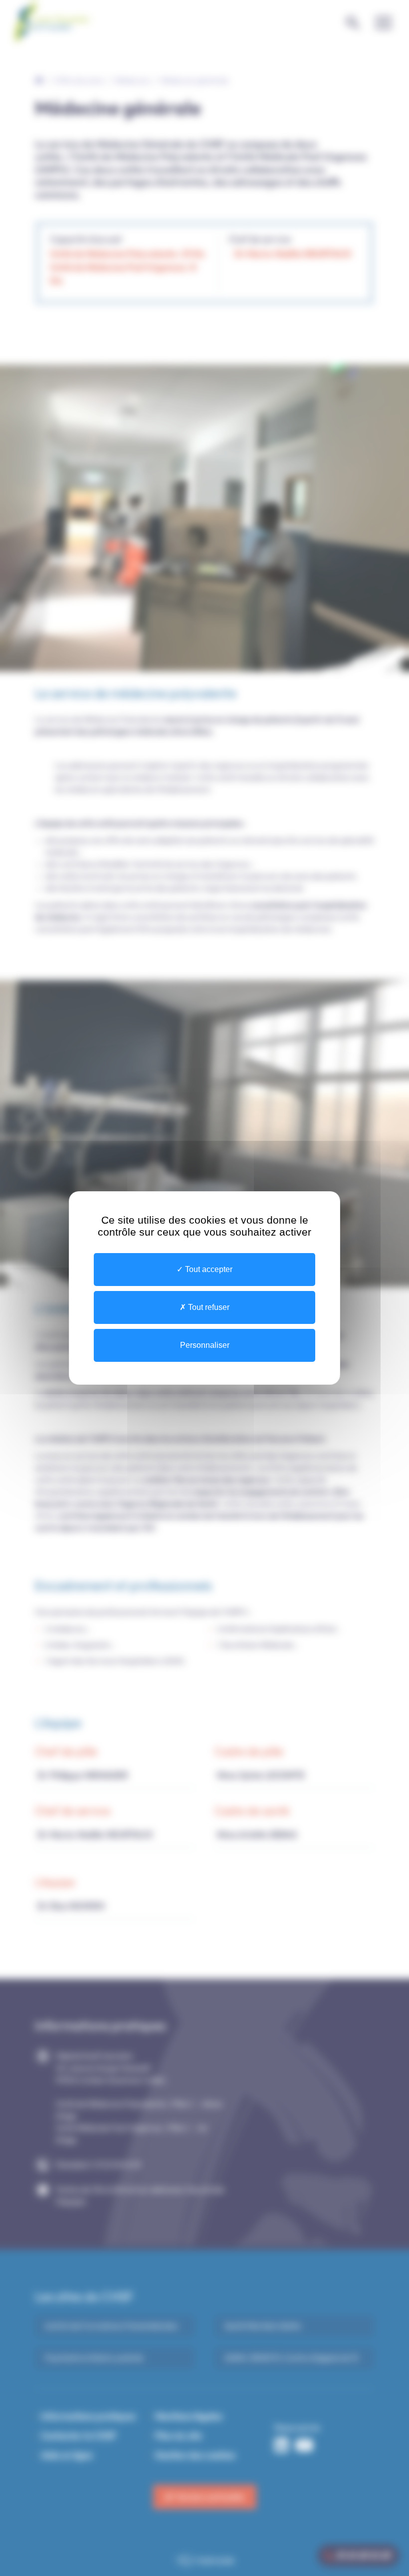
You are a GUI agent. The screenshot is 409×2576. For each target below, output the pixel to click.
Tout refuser (208, 1307)
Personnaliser (205, 1345)
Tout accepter (208, 1269)
